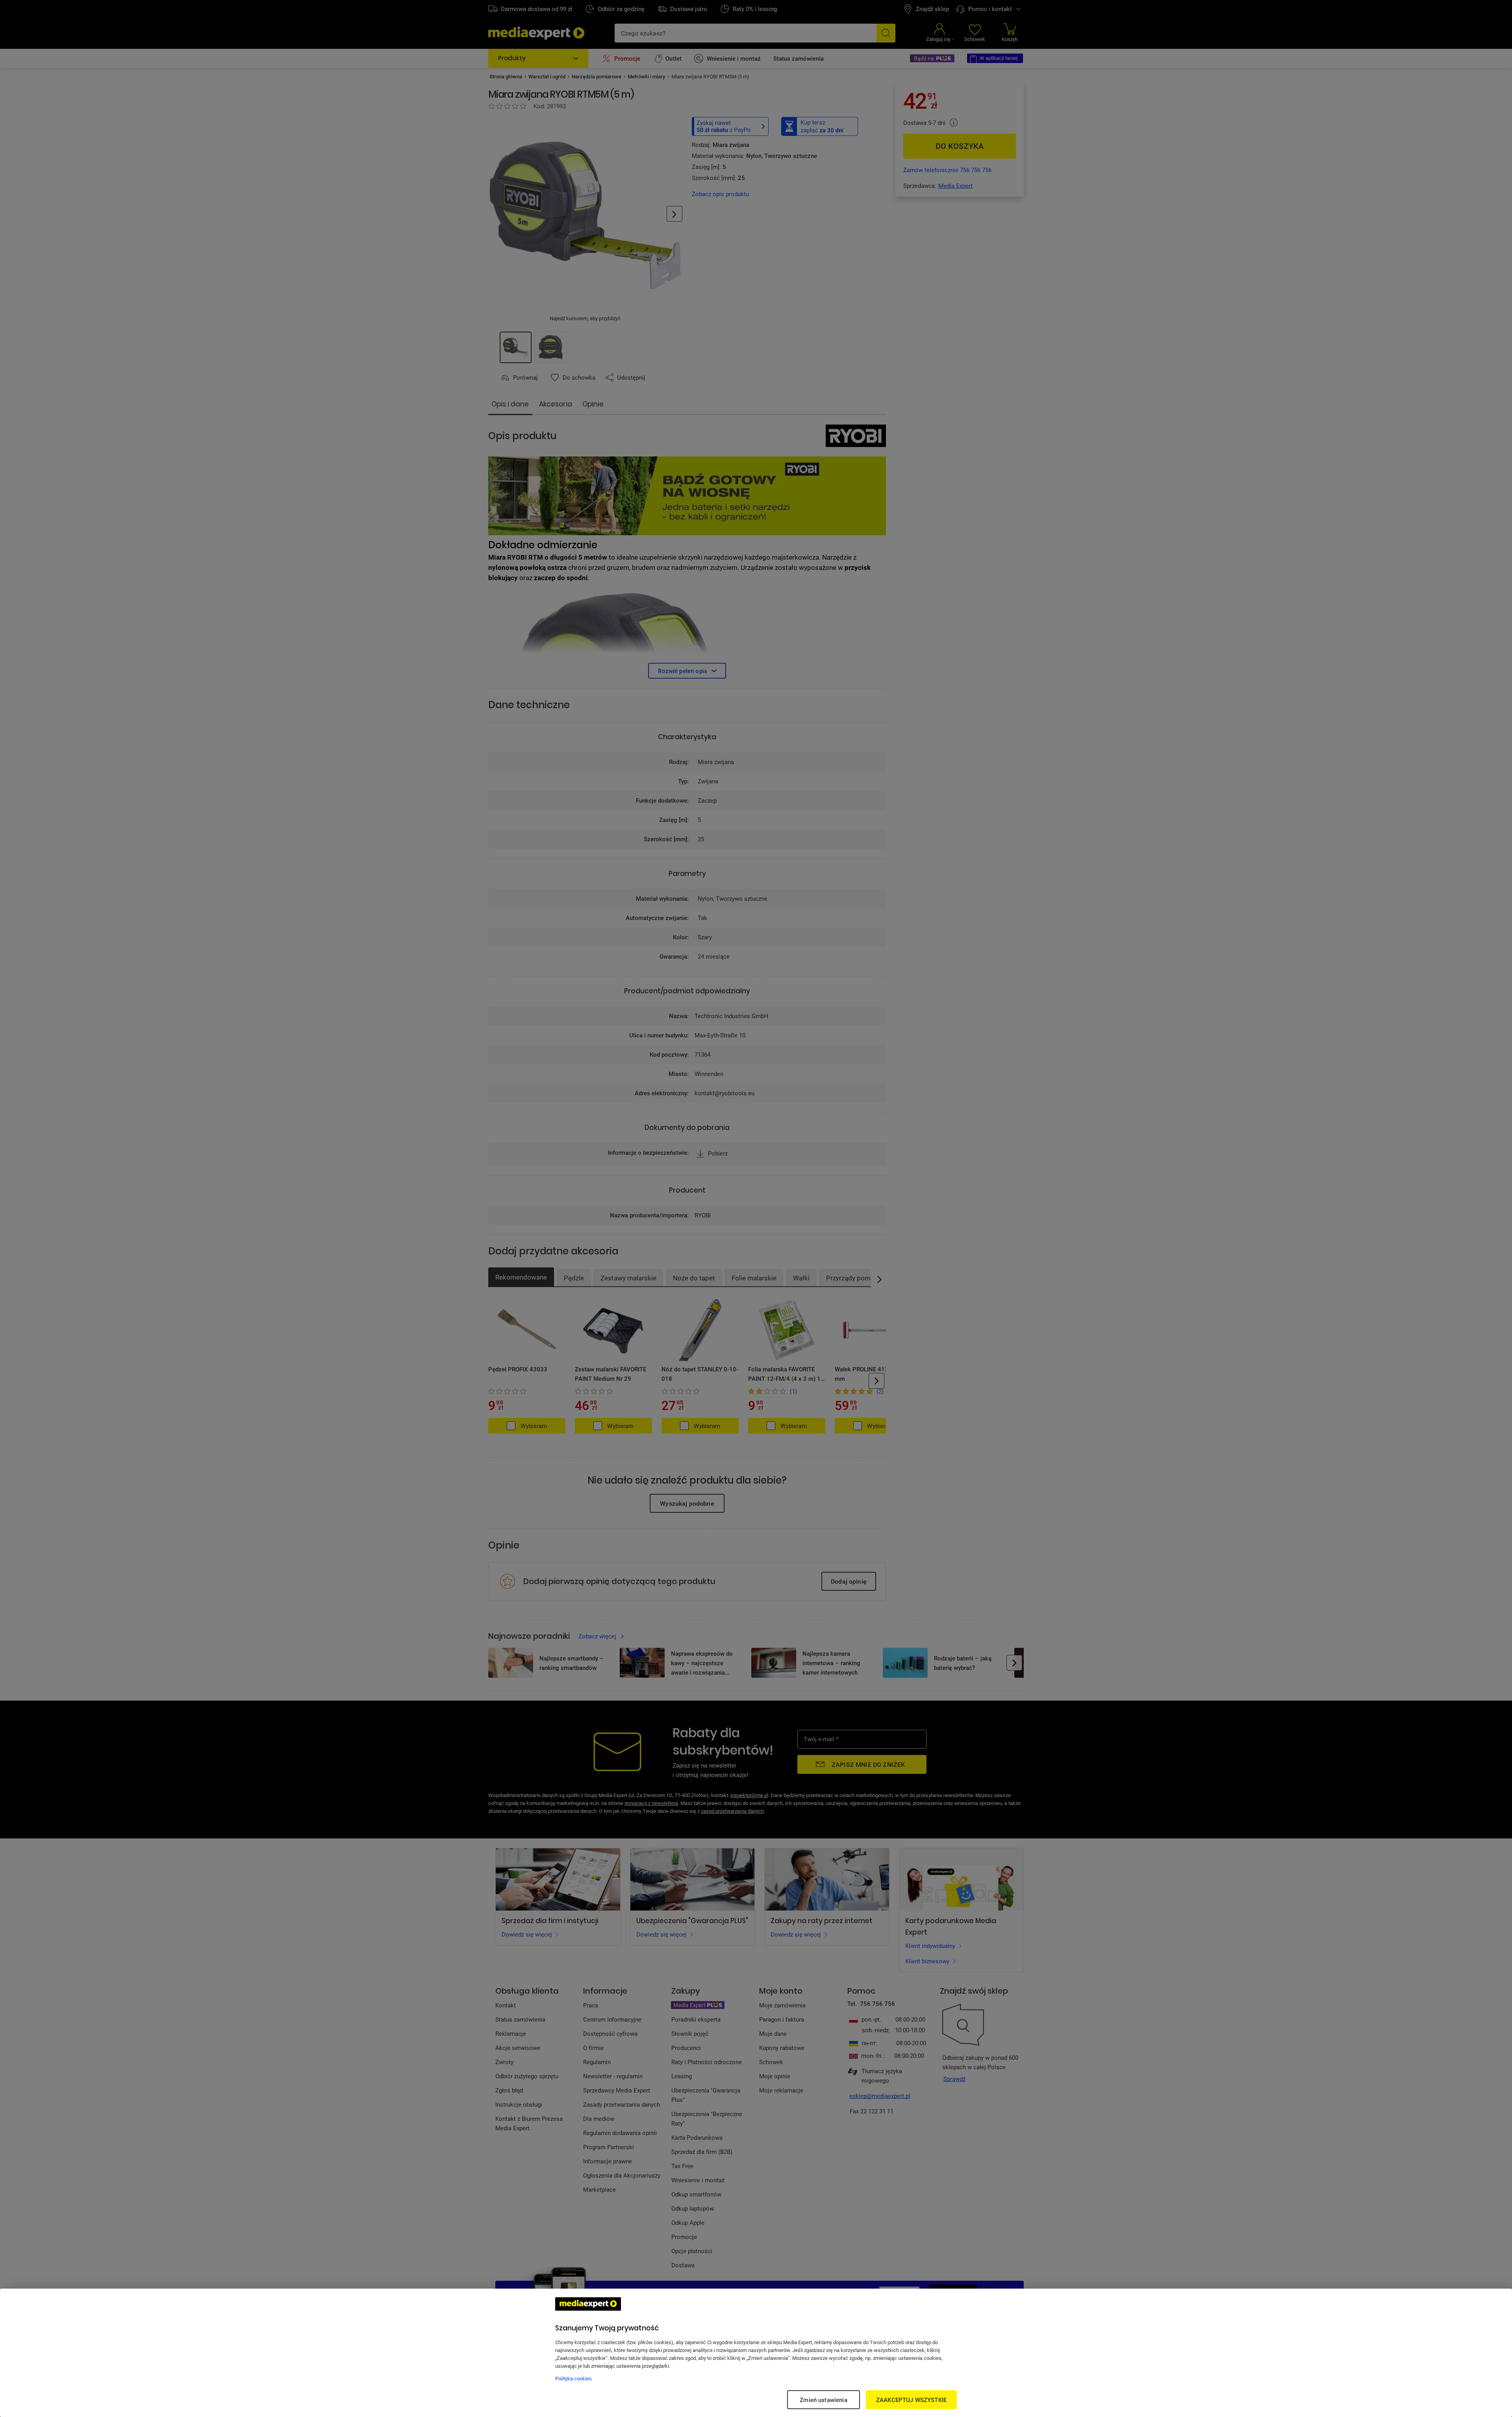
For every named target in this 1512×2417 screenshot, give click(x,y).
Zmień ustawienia (823, 2400)
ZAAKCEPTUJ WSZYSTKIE (911, 2400)
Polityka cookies (573, 2378)
